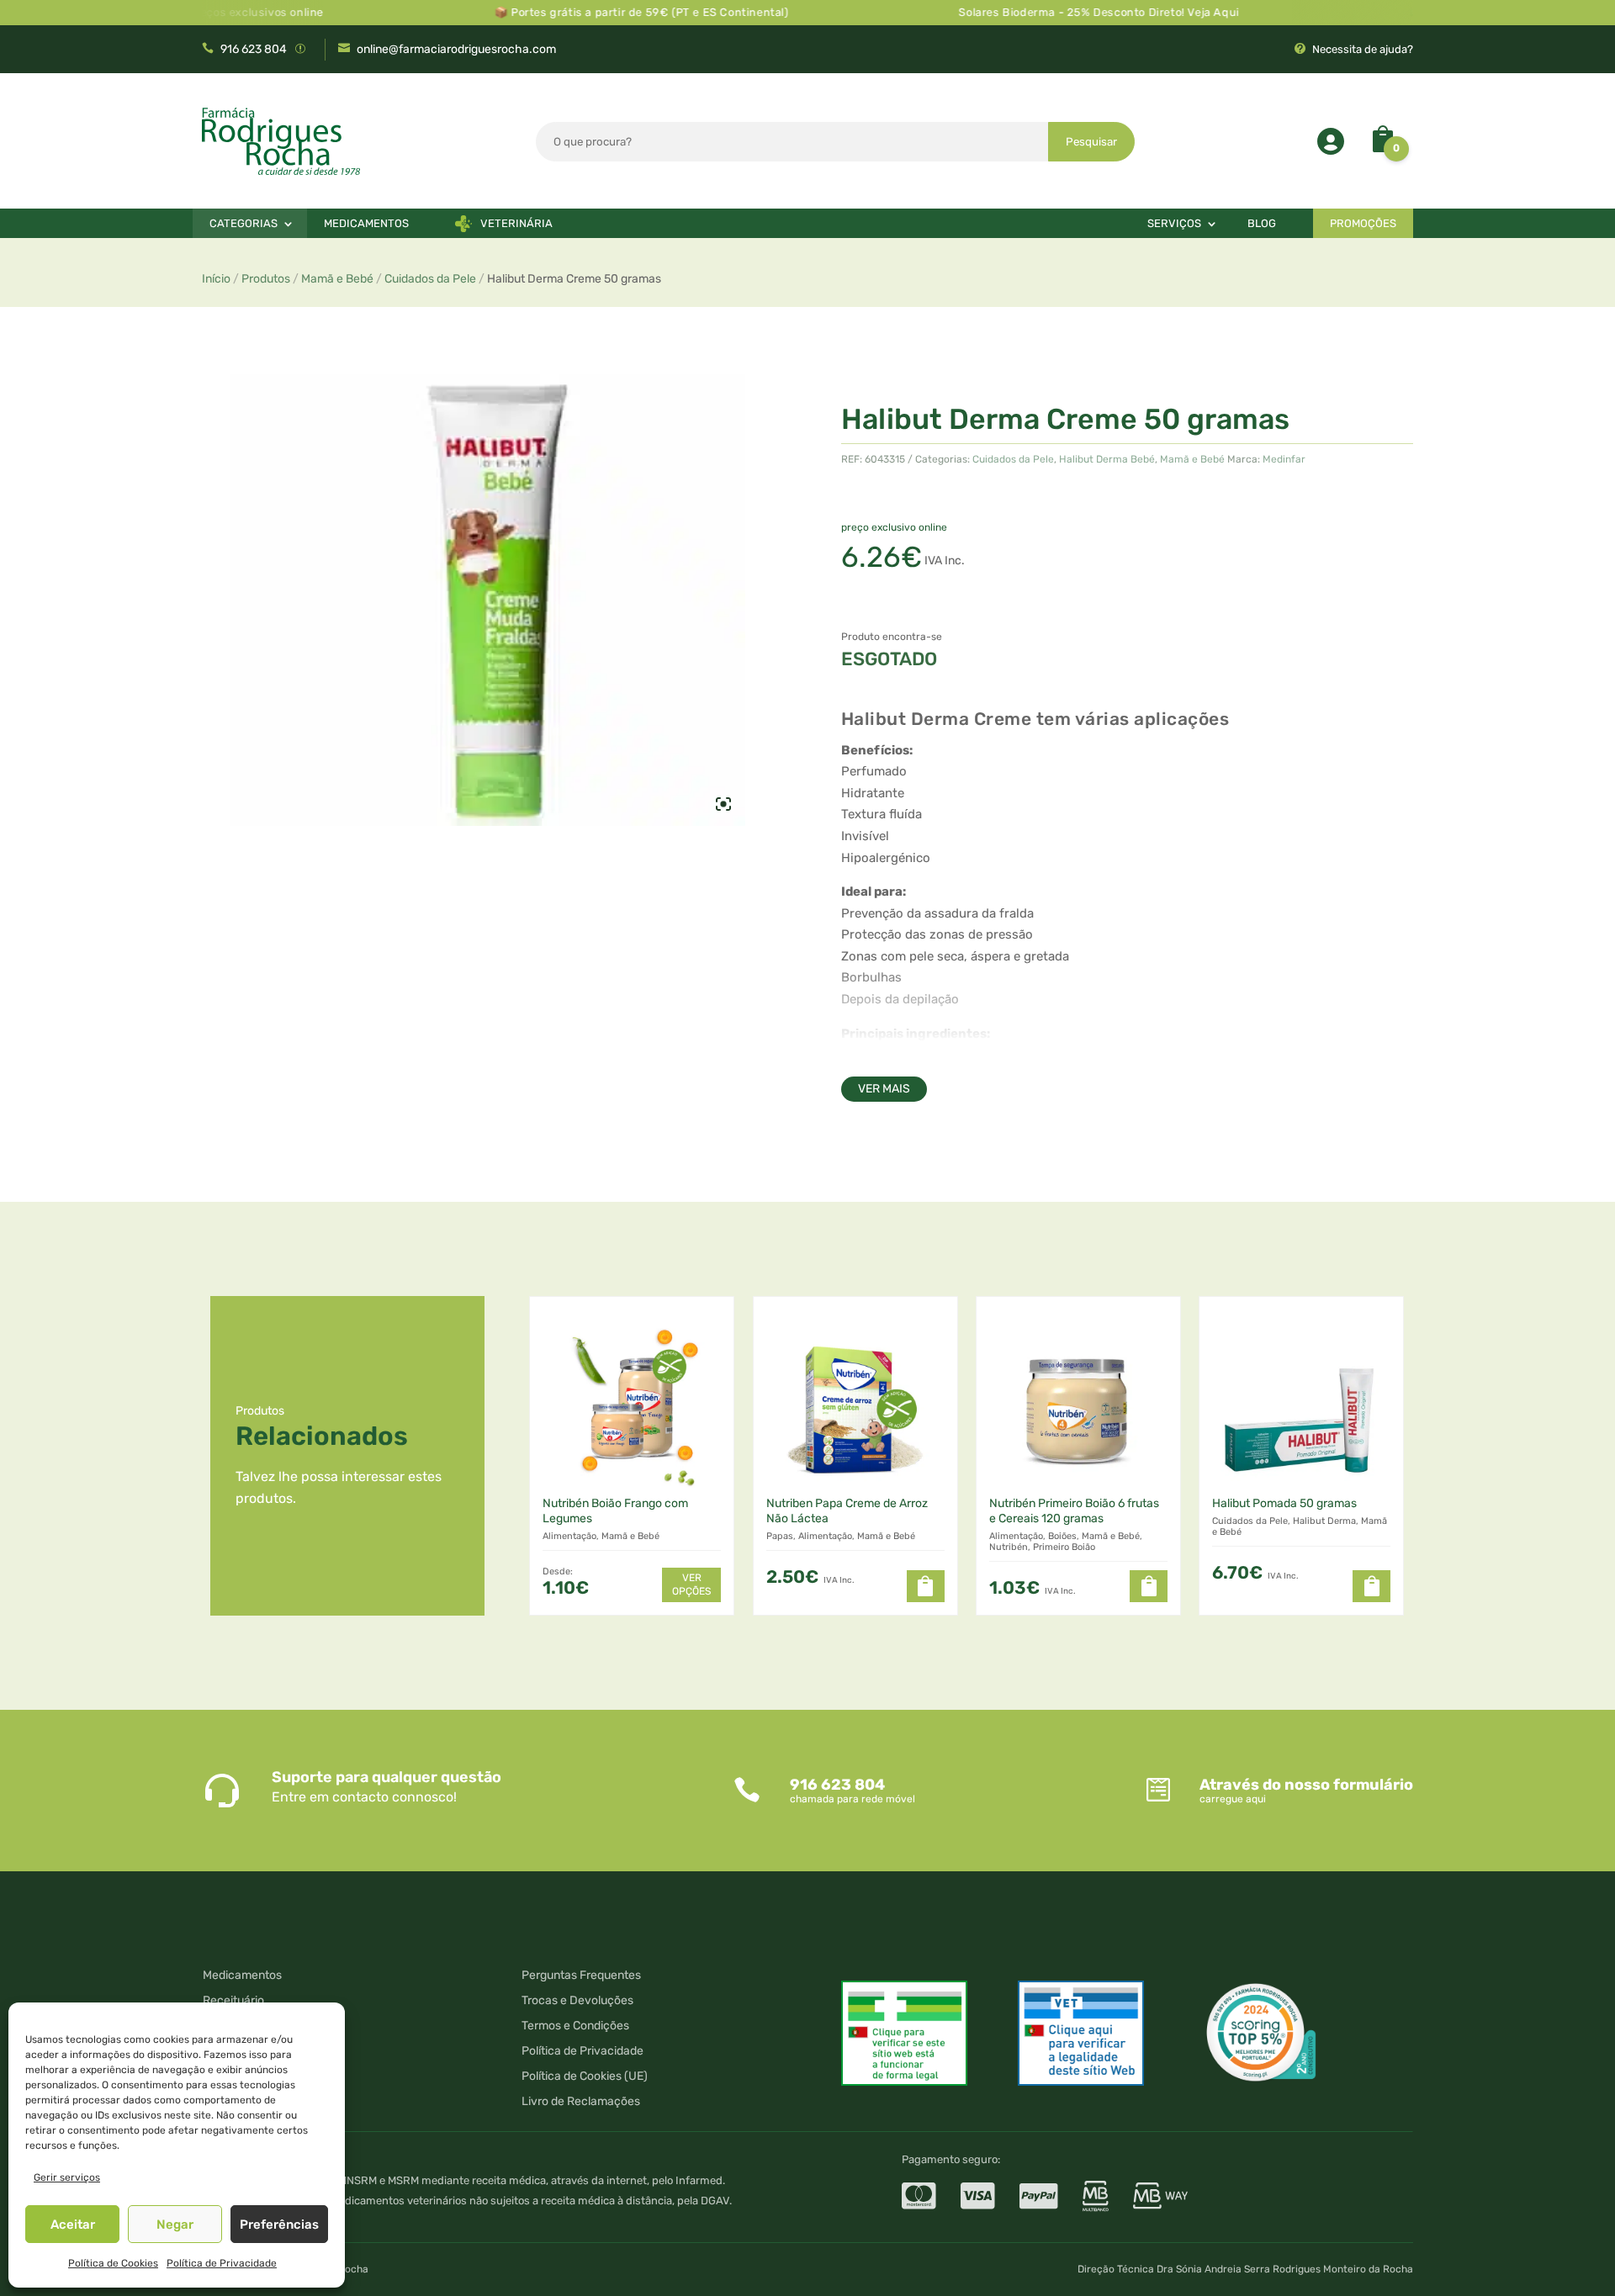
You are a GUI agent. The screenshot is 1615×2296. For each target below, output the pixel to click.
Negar (175, 2225)
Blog (1262, 223)
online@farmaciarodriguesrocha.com (456, 49)
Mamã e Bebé (337, 279)
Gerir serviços (67, 2177)
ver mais (884, 1089)
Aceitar (73, 2225)
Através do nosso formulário (1306, 1785)
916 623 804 (254, 49)
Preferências (279, 2225)
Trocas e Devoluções (577, 2001)
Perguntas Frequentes (581, 1976)
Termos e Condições (575, 2026)
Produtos (266, 279)
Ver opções (691, 1584)
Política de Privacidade (222, 2263)
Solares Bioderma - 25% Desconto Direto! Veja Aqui (1048, 12)
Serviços (1174, 223)
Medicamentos (366, 223)
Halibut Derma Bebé (1107, 459)
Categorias (244, 223)
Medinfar (1284, 459)
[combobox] (792, 142)
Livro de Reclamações (581, 2102)
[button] (926, 1586)
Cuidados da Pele (430, 279)
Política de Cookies (113, 2263)
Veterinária (516, 223)
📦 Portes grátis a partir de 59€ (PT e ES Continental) (590, 12)
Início (216, 279)
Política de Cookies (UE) (585, 2077)
